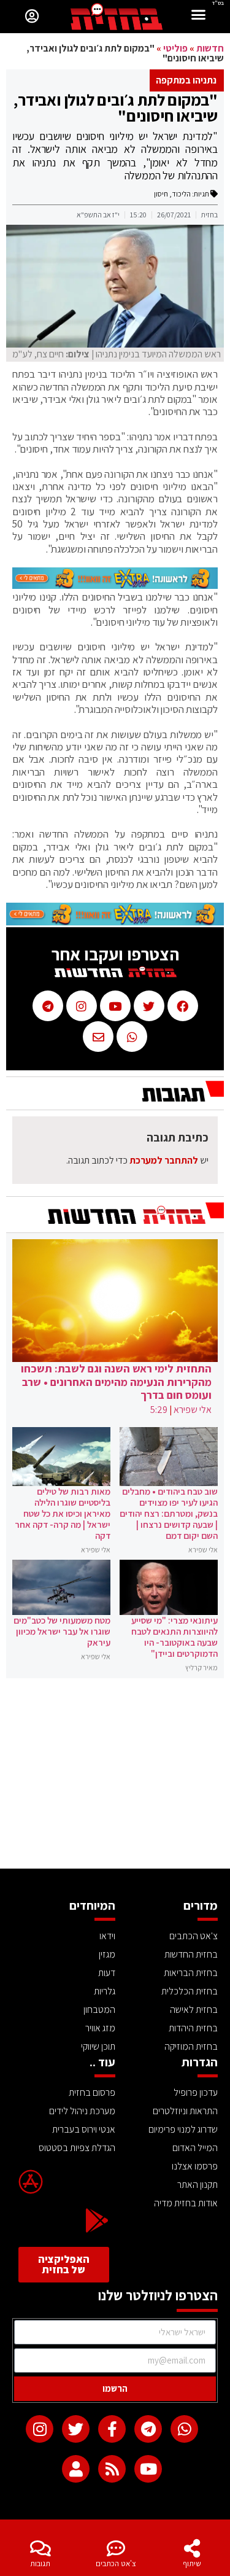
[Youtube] (148, 2469)
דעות (107, 1973)
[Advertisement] (115, 1776)
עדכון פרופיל (196, 2092)
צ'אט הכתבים (116, 2563)
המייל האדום (195, 2148)
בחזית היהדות (193, 2028)
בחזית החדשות (191, 1954)
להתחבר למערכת (164, 1160)
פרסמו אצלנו (195, 2166)
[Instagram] (40, 2429)
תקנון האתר (197, 2185)
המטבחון (99, 2010)
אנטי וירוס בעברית (84, 2129)
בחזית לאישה (194, 2010)
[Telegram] (148, 2429)
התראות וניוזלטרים (185, 2111)
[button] (199, 16)
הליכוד (181, 194)
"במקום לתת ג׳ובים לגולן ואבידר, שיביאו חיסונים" (116, 107)
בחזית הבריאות (191, 1973)
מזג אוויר (100, 2028)
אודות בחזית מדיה (186, 2203)
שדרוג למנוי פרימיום (183, 2129)
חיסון (161, 194)
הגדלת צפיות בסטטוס (77, 2148)
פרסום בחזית (92, 2092)
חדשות (210, 48)
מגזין (107, 1954)
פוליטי (175, 48)
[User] (76, 2469)
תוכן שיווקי (98, 2046)
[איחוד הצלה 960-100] (115, 585)
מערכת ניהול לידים (82, 2111)
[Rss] (112, 2469)
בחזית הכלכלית (190, 1991)
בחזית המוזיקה (191, 2046)
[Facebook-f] (112, 2429)
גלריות (105, 1991)
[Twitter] (76, 2429)
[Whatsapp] (184, 2429)
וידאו (107, 1936)
